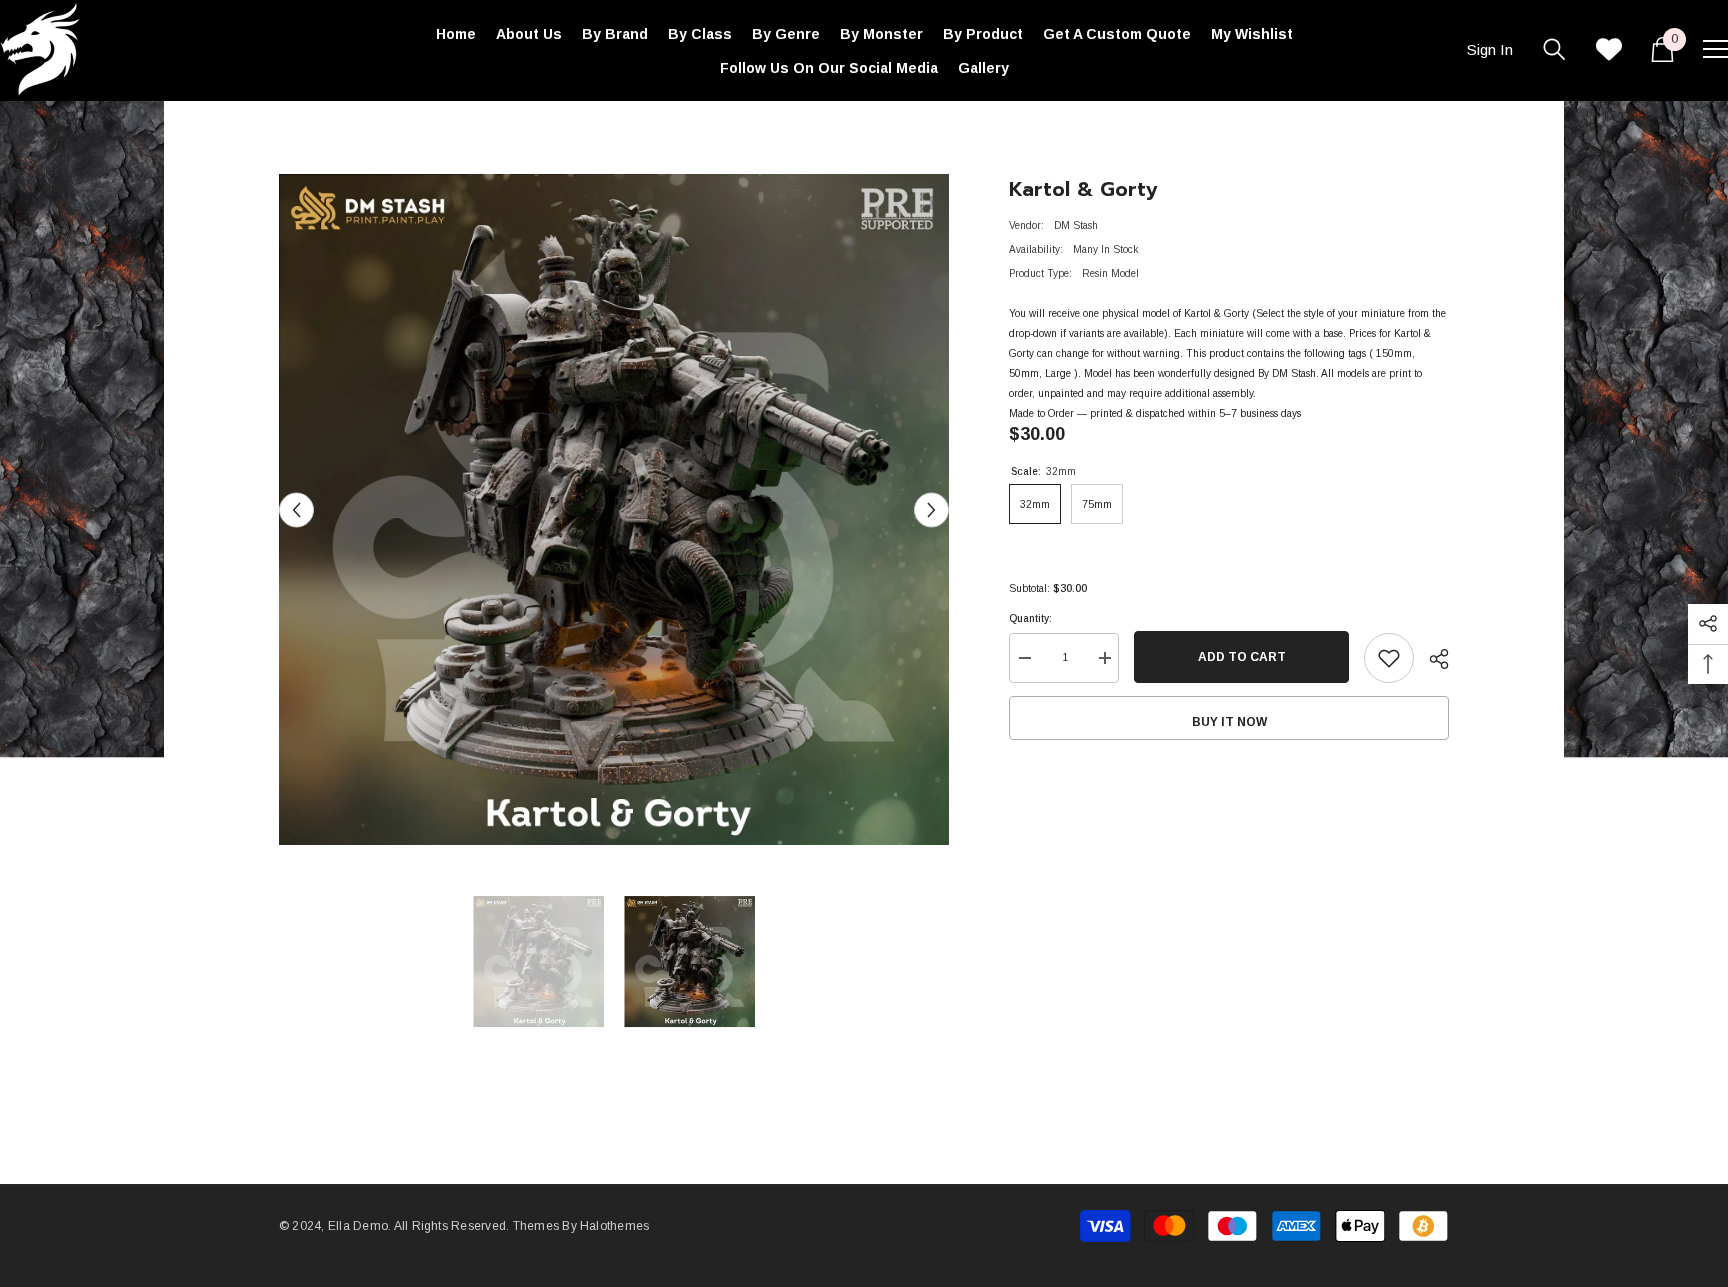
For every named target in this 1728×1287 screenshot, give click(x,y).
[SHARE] (1431, 659)
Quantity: (1030, 618)
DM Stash (1076, 225)
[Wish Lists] (1609, 49)
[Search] (1554, 49)
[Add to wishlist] (1389, 658)
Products (348, 130)
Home (292, 130)
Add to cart (1242, 657)
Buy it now (1229, 722)
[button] (296, 509)
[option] (614, 509)
